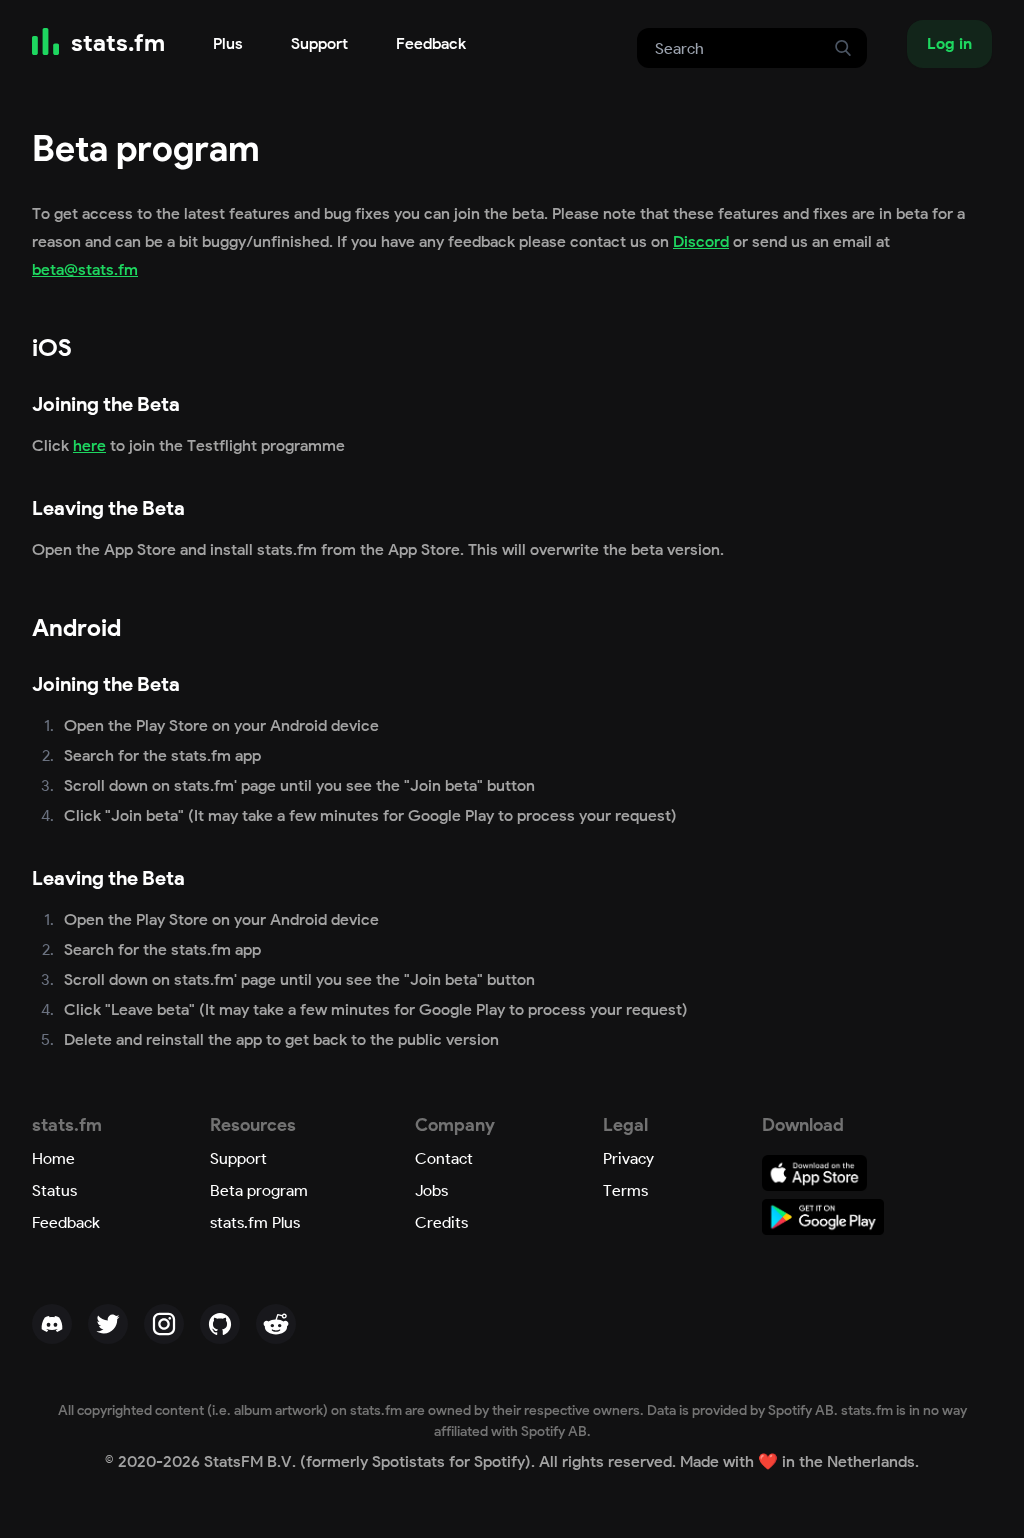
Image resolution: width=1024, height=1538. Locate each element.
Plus (228, 43)
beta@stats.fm (85, 269)
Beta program (259, 1190)
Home (53, 1158)
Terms (625, 1190)
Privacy (628, 1158)
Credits (441, 1222)
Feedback (431, 43)
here (89, 445)
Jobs (431, 1190)
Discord (701, 241)
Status (54, 1190)
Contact (444, 1158)
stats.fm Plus (255, 1222)
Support (319, 43)
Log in (949, 43)
